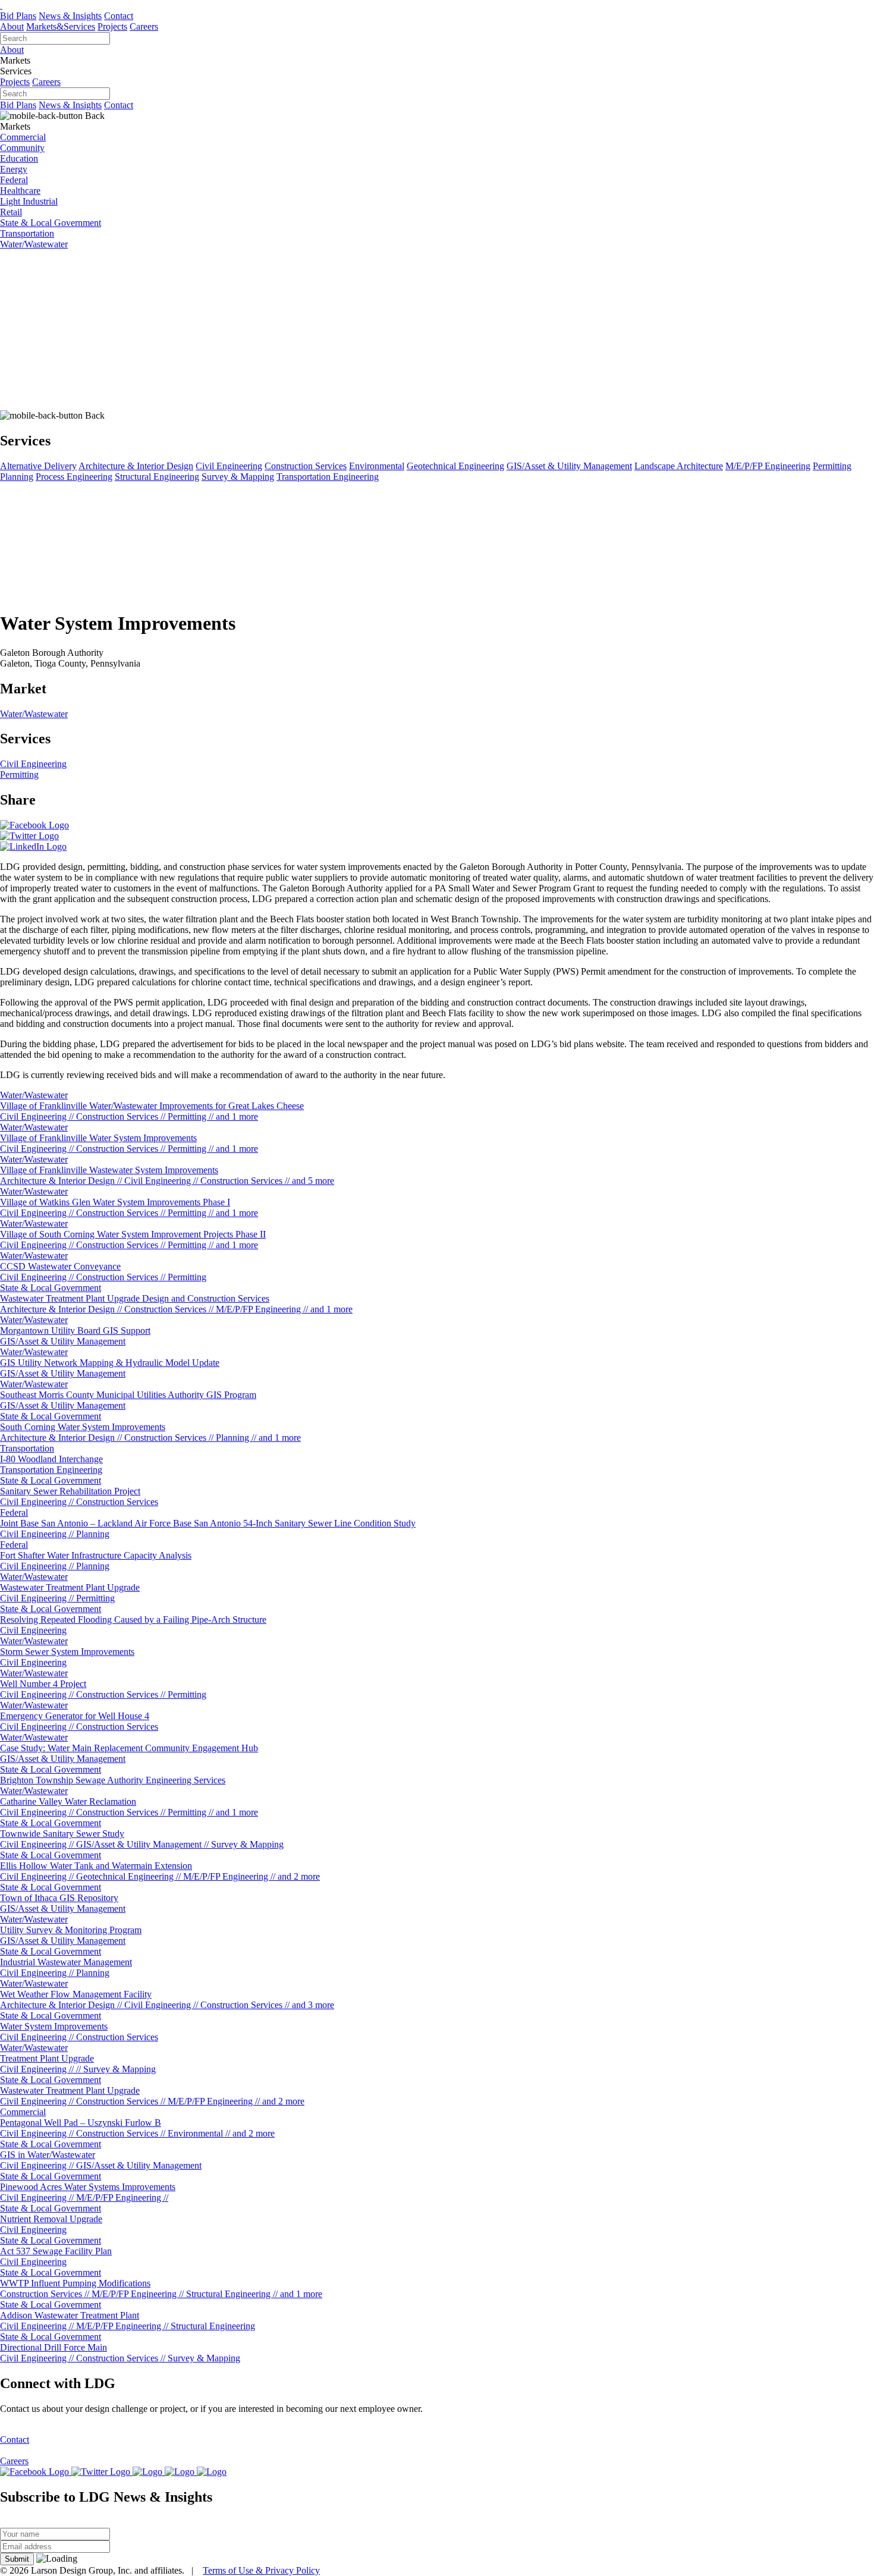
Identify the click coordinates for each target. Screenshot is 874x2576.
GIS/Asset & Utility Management (569, 466)
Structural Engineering (157, 477)
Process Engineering (74, 477)
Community (22, 148)
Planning (17, 477)
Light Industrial (29, 201)
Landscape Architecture (679, 466)
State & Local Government (51, 223)
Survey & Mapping (238, 477)
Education (19, 158)
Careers (144, 26)
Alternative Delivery (38, 466)
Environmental (377, 466)
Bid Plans (18, 16)
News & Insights (70, 16)
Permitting (832, 466)
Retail (11, 212)
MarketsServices (61, 26)
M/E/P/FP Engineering (768, 466)
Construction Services (306, 466)
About (12, 26)
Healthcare (20, 191)
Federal (14, 180)
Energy (14, 169)
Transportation (27, 233)
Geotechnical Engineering (455, 466)
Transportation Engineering (328, 477)
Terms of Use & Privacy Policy (261, 2570)
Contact (119, 16)
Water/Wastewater (34, 244)
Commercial (23, 137)
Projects (112, 26)
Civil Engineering (229, 466)
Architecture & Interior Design (136, 466)
